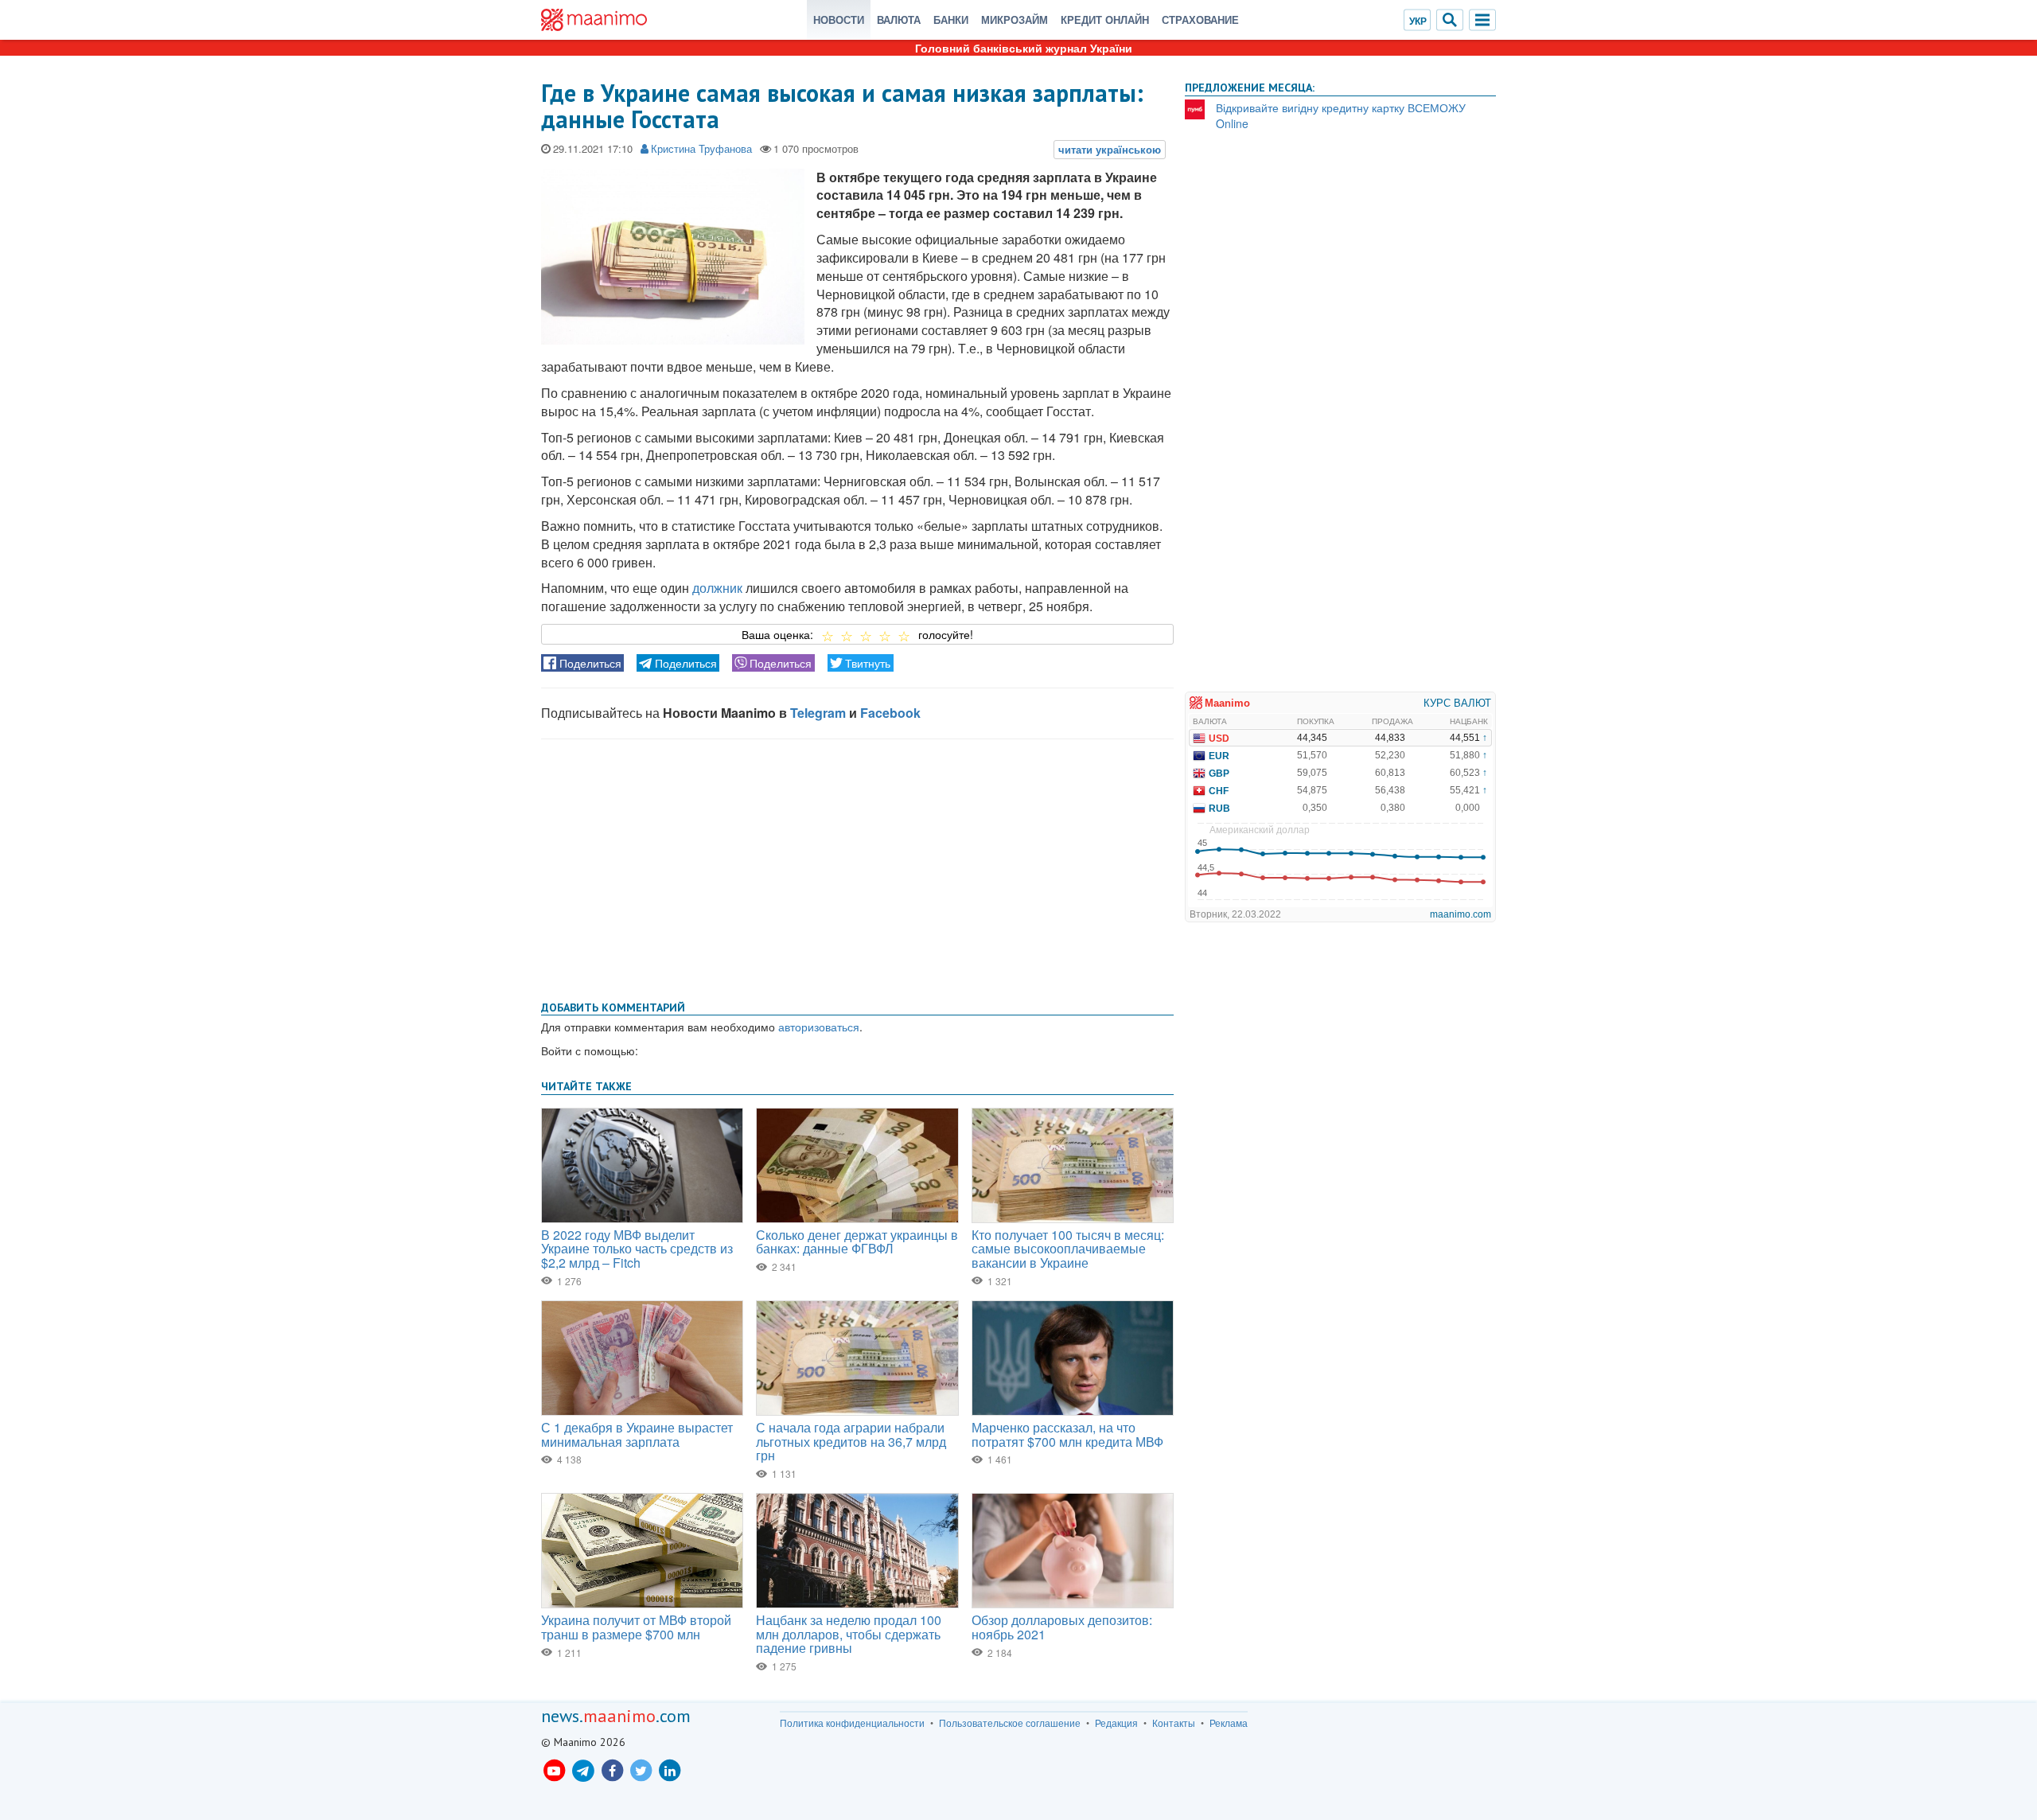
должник (717, 588)
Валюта (899, 19)
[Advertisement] (857, 867)
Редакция (1116, 1723)
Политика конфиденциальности (852, 1723)
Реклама (1229, 1723)
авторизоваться (819, 1027)
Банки (951, 19)
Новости (839, 19)
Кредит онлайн (1105, 19)
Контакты (1174, 1723)
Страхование (1200, 19)
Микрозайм (1015, 19)
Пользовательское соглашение (1010, 1723)
